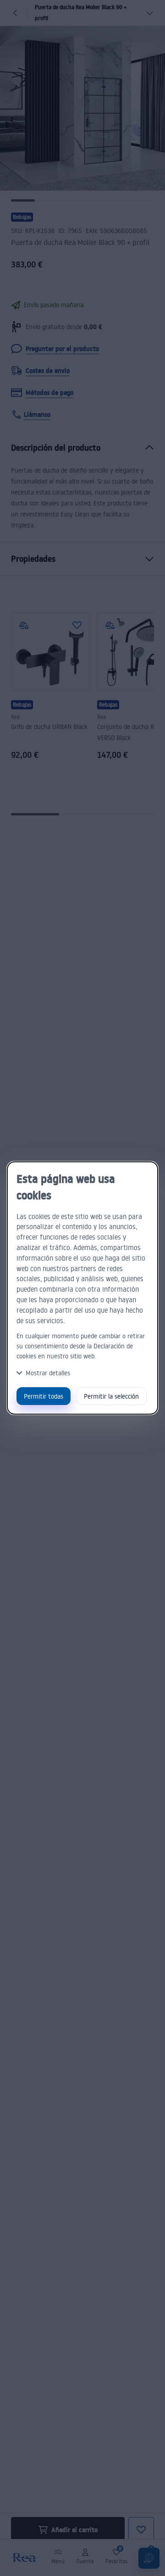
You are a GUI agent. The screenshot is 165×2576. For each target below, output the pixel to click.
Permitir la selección (111, 1396)
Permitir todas (44, 1396)
